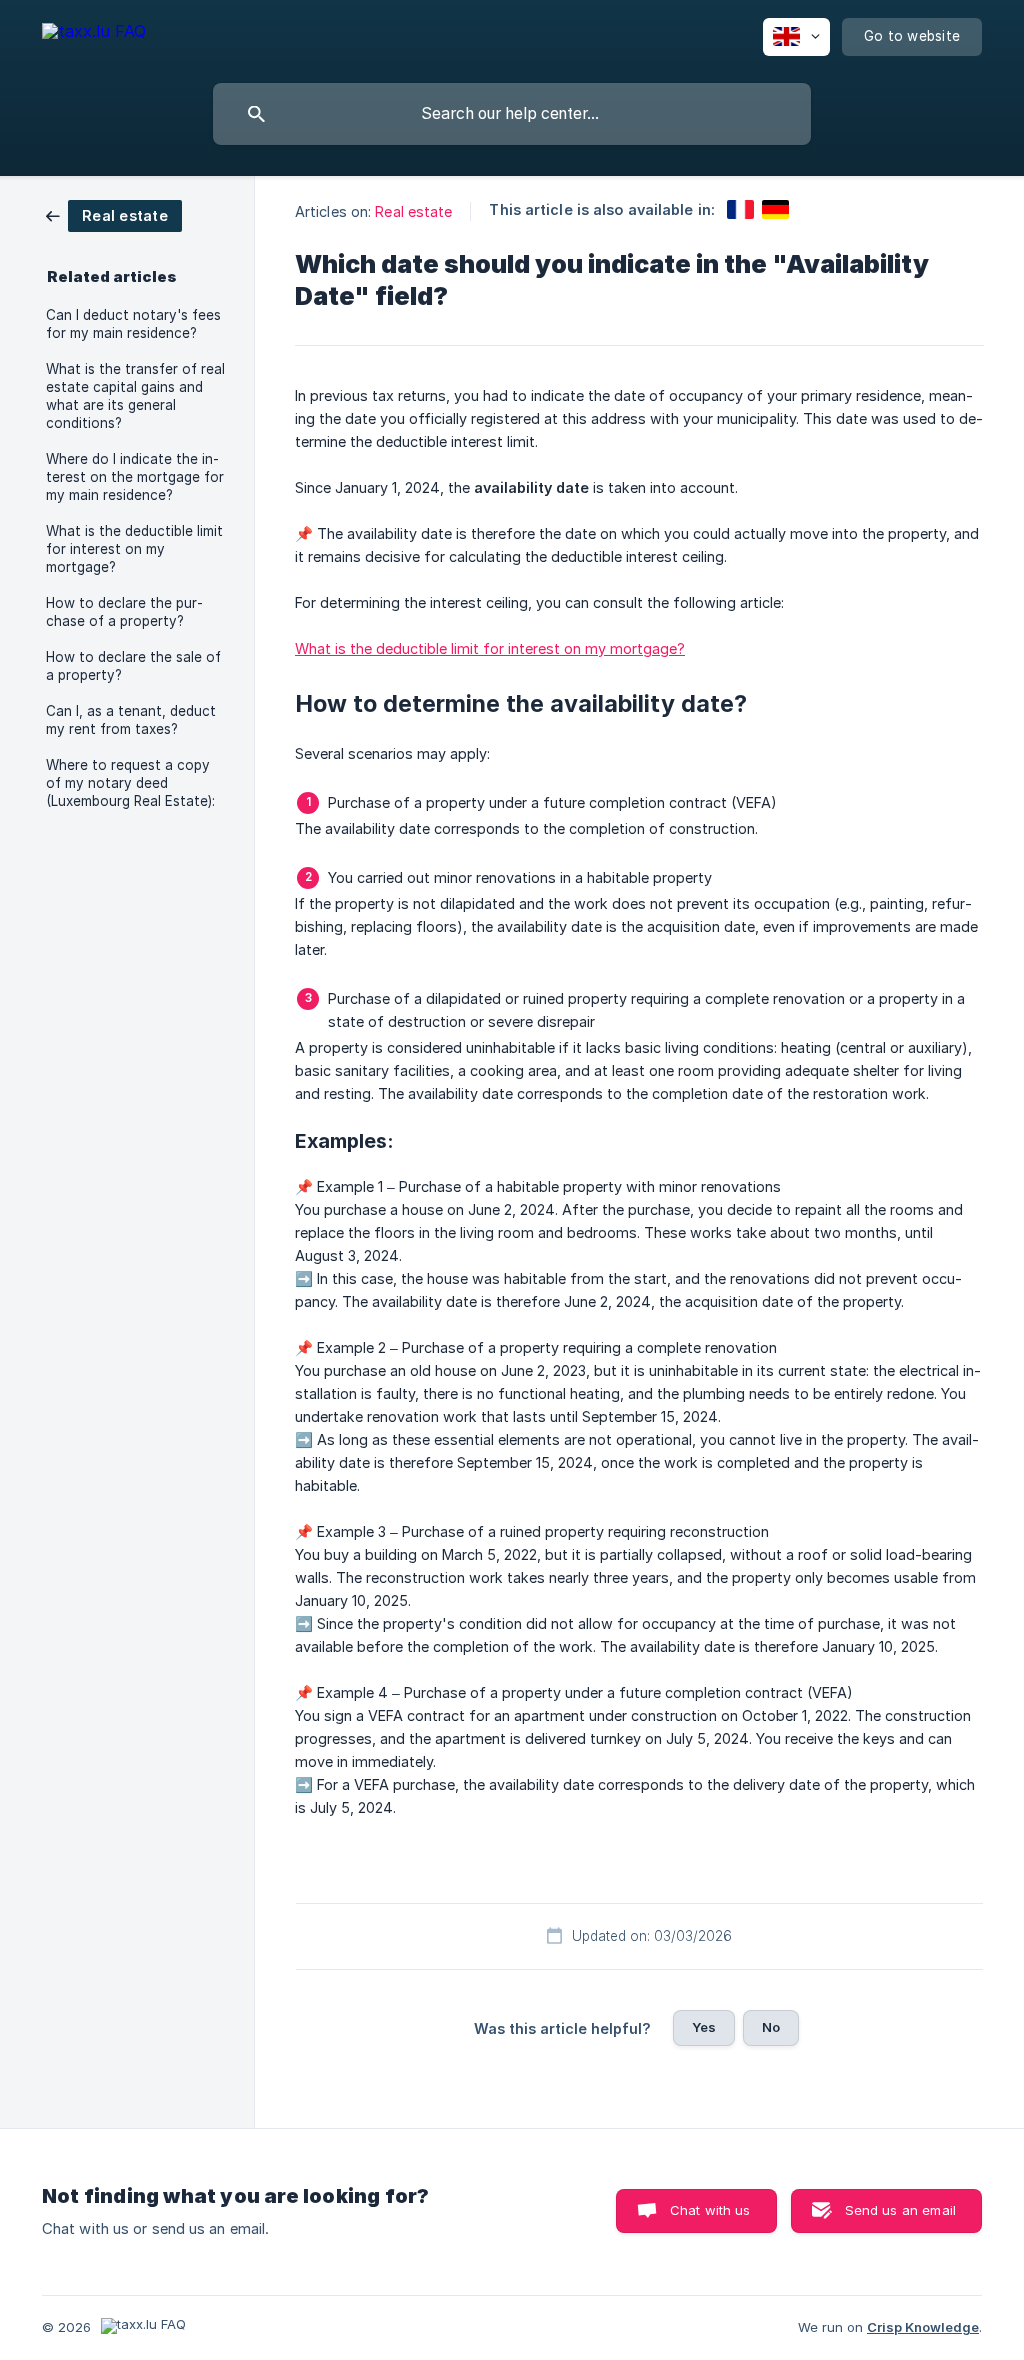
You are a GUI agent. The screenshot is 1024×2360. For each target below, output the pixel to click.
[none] (94, 34)
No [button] (771, 2027)
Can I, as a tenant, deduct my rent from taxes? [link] (131, 720)
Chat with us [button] (710, 2210)
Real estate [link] (413, 211)
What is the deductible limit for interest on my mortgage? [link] (134, 549)
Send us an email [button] (900, 2210)
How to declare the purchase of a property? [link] (124, 612)
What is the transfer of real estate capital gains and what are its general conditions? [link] (135, 396)
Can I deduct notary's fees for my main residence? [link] (133, 324)
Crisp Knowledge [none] (923, 2327)
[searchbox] (512, 114)
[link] (114, 214)
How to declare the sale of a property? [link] (133, 666)
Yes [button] (704, 2027)
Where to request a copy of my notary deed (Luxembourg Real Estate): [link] (130, 783)
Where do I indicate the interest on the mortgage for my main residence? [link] (135, 477)
